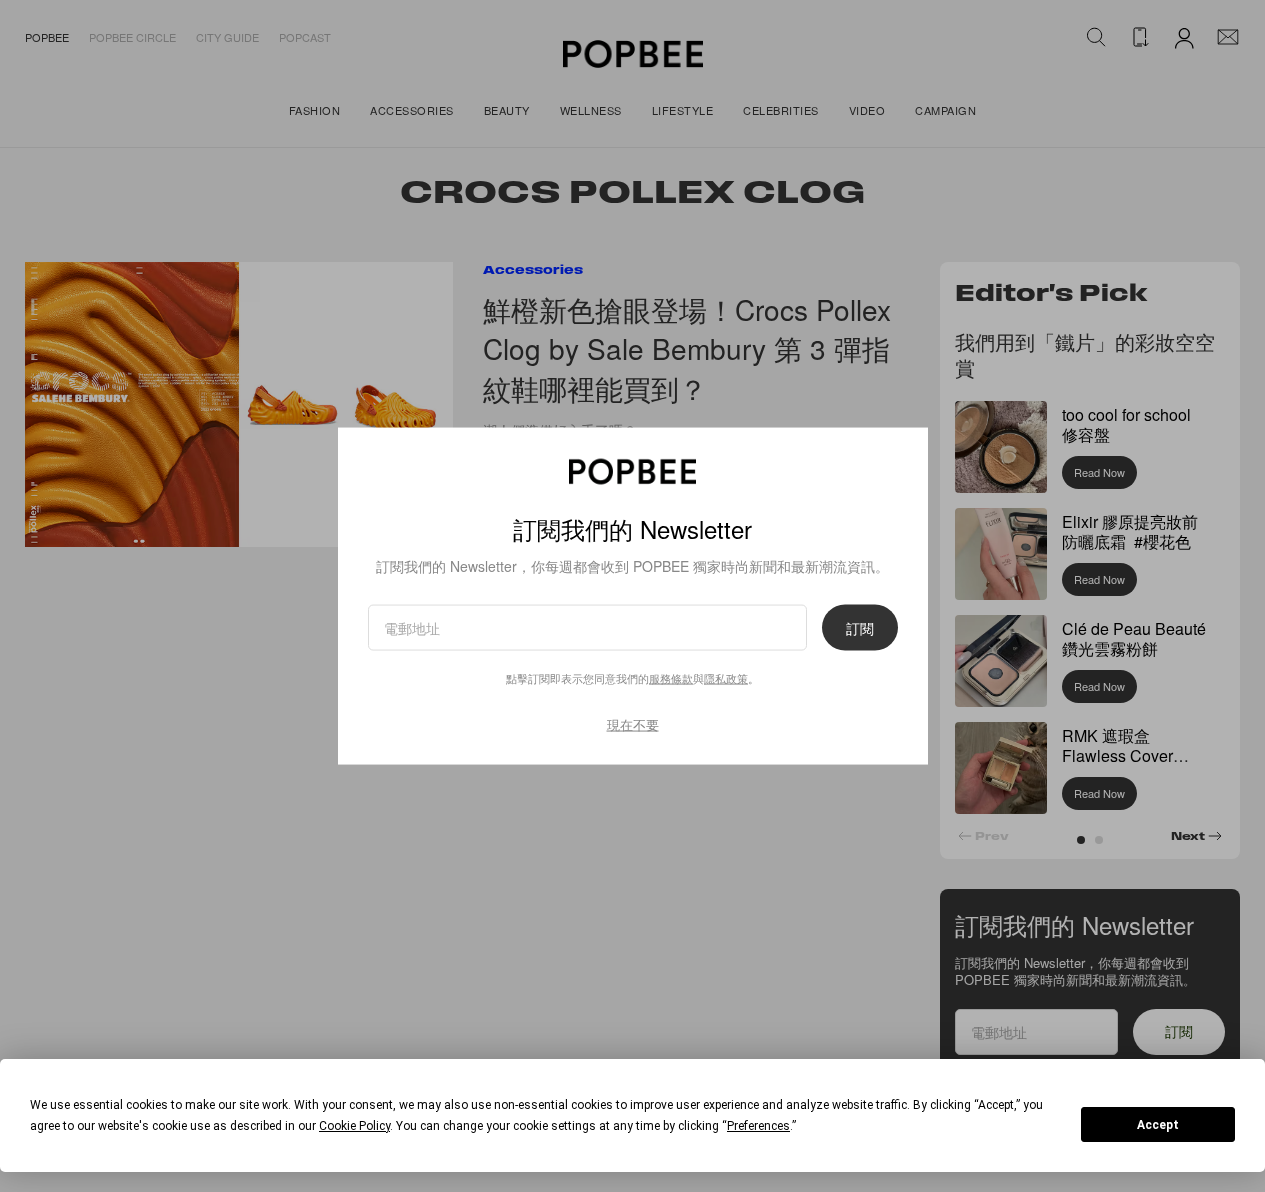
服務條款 (671, 678)
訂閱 (860, 628)
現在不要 (633, 724)
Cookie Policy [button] (354, 1126)
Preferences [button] (758, 1126)
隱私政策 (726, 678)
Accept (1158, 1125)
